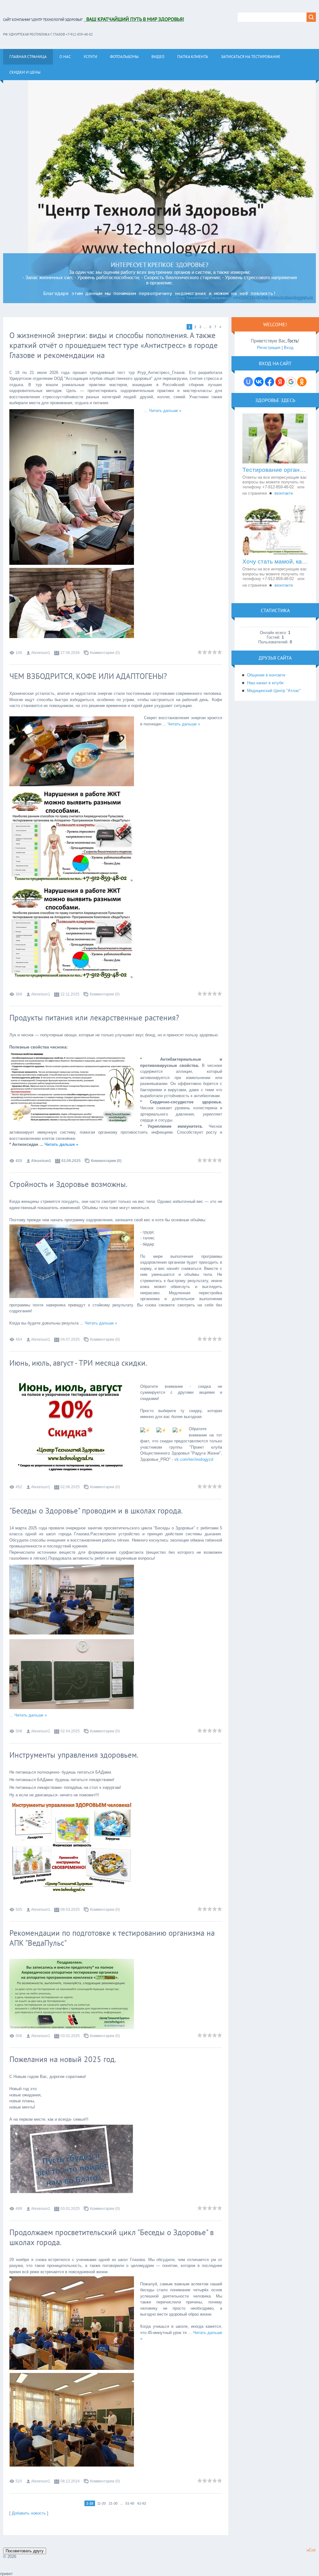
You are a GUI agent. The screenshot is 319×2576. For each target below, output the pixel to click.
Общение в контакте (266, 675)
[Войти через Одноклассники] (302, 382)
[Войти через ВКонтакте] (259, 382)
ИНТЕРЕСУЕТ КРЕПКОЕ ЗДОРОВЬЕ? (160, 265)
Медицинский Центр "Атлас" (274, 691)
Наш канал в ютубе (265, 683)
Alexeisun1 (41, 653)
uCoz (311, 2550)
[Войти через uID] (248, 382)
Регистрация (269, 348)
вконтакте (284, 493)
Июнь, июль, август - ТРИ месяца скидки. (78, 1363)
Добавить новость (29, 2513)
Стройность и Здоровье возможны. (68, 1184)
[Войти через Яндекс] (280, 382)
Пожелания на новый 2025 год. (63, 2059)
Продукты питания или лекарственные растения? (94, 1018)
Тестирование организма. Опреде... (275, 470)
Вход (289, 348)
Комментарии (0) (105, 653)
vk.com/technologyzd (194, 1459)
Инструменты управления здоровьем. (74, 1755)
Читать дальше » (165, 411)
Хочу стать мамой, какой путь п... (275, 562)
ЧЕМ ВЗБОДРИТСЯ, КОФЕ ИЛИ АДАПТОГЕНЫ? (88, 676)
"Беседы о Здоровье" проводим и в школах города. (96, 1511)
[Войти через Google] (291, 382)
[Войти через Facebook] (269, 382)
